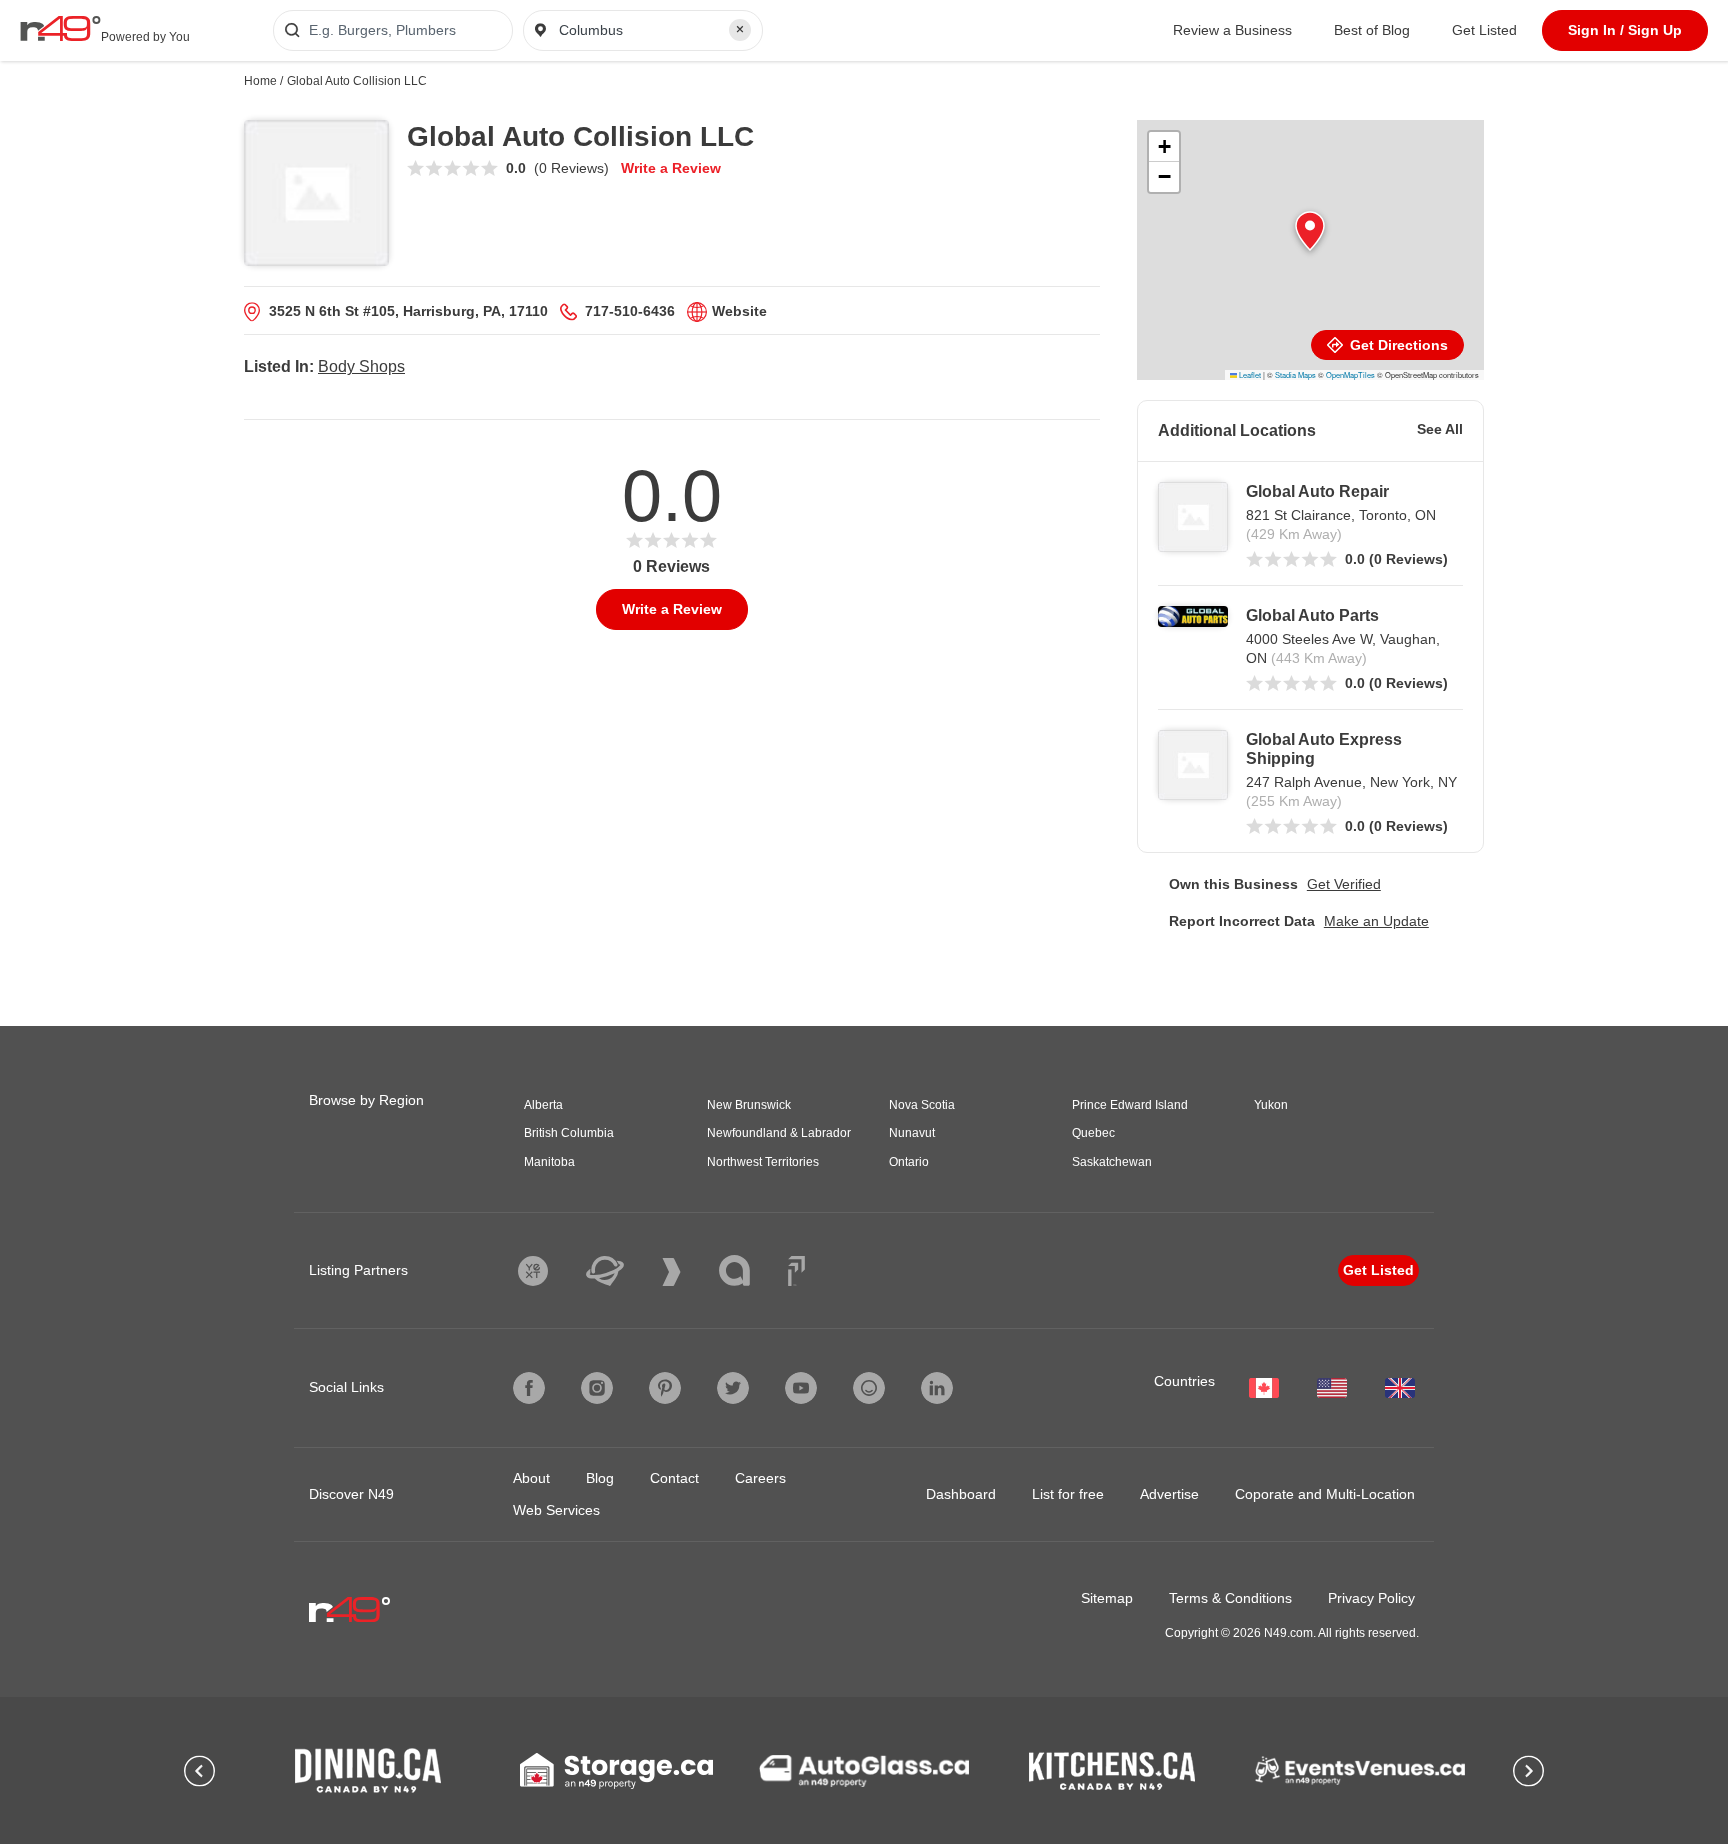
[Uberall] (620, 1271)
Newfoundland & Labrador (779, 1133)
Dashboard (961, 1494)
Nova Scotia (922, 1105)
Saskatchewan (1112, 1162)
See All (1440, 429)
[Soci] (796, 1271)
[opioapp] (869, 1388)
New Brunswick (749, 1105)
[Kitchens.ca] (1112, 1771)
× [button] (740, 29)
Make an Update (1376, 921)
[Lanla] (749, 1270)
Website (739, 311)
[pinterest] (665, 1388)
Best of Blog (1372, 30)
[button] (1310, 231)
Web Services (556, 1510)
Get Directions (1397, 345)
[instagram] (597, 1388)
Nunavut (912, 1133)
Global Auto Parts (1312, 615)
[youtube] (801, 1388)
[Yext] (548, 1271)
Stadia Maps (1295, 374)
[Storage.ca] (616, 1771)
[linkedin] (937, 1388)
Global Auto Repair (1317, 491)
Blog (600, 1478)
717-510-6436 (630, 311)
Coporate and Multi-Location (1325, 1494)
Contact (674, 1478)
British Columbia (569, 1133)
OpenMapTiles (1350, 374)
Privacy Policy (1371, 1598)
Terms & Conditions (1230, 1598)
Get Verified (1344, 884)
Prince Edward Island (1130, 1105)
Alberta (543, 1105)
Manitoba (549, 1162)
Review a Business (1232, 30)
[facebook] (529, 1388)
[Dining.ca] (368, 1770)
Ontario (909, 1162)
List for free (1068, 1494)
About (531, 1478)
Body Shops (361, 366)
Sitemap (1107, 1598)
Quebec (1093, 1133)
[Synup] (686, 1272)
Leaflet (1249, 374)
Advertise (1169, 1494)
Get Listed (1484, 30)
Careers (760, 1478)
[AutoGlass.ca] (864, 1771)
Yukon (1271, 1105)
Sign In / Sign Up (1625, 30)
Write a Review (671, 168)
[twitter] (733, 1388)
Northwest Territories (763, 1162)
